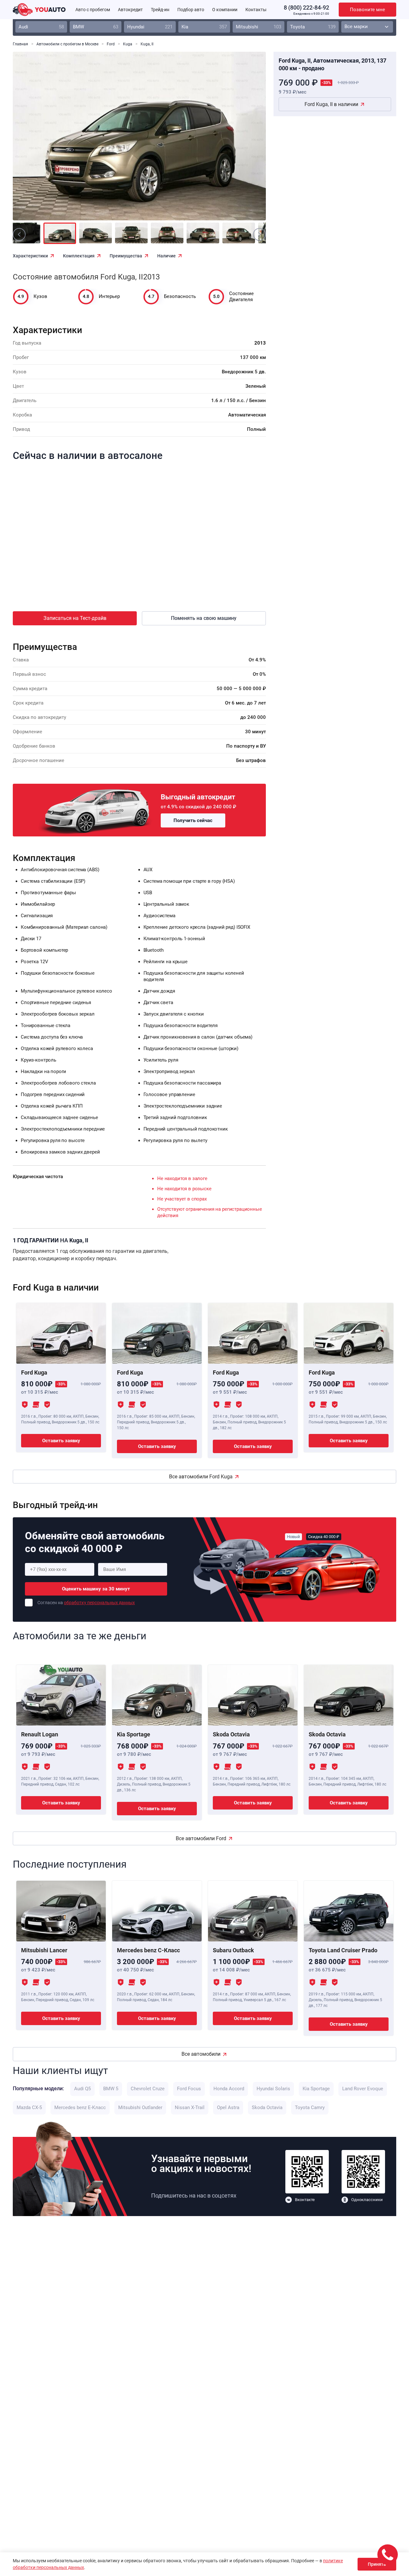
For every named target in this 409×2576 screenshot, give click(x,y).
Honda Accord (229, 2089)
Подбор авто (191, 10)
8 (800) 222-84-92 (306, 8)
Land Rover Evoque (363, 2089)
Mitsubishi (259, 27)
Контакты (256, 10)
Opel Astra (228, 2107)
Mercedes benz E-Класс (80, 2107)
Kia (204, 27)
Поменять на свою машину (204, 618)
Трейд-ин (160, 10)
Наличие (166, 256)
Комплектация (79, 256)
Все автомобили (201, 2054)
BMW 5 (111, 2089)
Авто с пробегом (93, 10)
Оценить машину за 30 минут (96, 1589)
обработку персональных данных (99, 1603)
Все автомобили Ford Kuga (201, 1477)
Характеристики (30, 256)
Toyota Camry (310, 2107)
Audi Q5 (82, 2089)
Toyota (313, 27)
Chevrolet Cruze (148, 2089)
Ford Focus (189, 2089)
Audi (41, 27)
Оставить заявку (61, 1441)
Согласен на (86, 1603)
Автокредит (130, 10)
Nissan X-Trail (190, 2107)
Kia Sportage (316, 2089)
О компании (225, 10)
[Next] (247, 141)
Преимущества (126, 256)
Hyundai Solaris (273, 2089)
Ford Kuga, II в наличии (331, 104)
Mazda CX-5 (29, 2107)
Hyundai (150, 27)
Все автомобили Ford (201, 1838)
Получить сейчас (193, 820)
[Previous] (32, 141)
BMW (96, 27)
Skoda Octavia (267, 2107)
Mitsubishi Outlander (140, 2107)
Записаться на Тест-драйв (75, 618)
